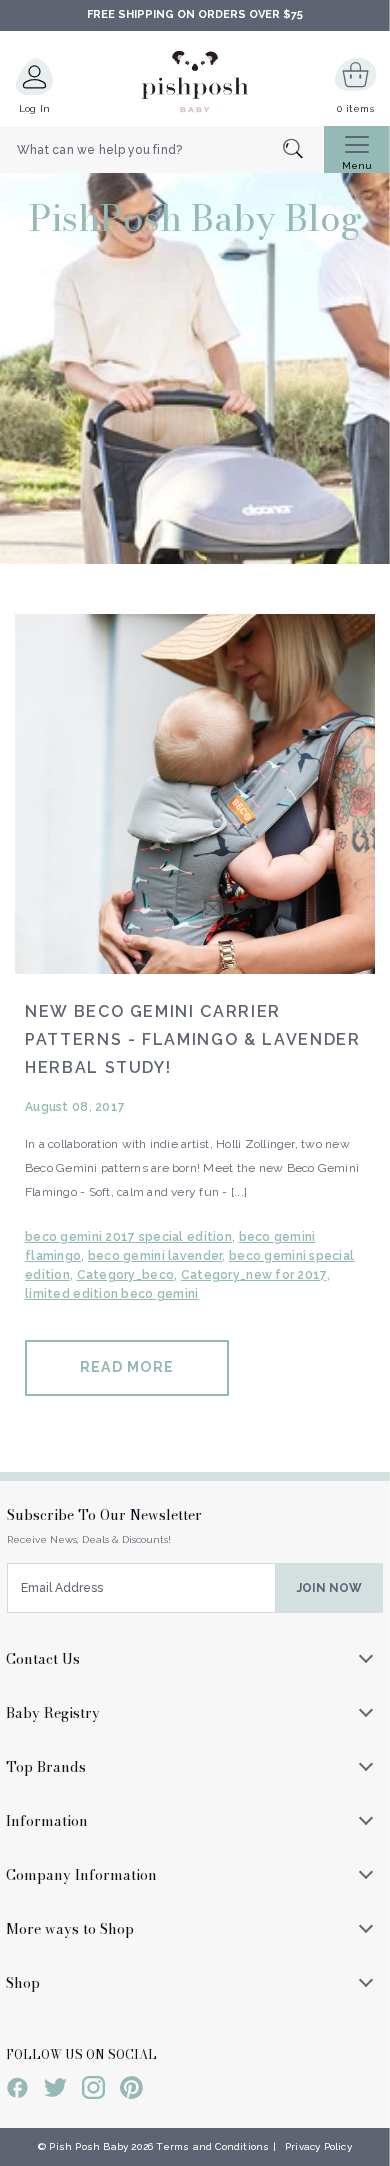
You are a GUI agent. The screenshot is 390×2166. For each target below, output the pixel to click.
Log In (35, 108)
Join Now (329, 1588)
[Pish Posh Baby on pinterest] (131, 2091)
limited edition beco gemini (112, 1294)
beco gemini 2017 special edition (128, 1237)
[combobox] (162, 150)
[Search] (303, 150)
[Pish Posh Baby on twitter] (55, 2091)
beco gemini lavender (155, 1256)
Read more (127, 1367)
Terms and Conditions (212, 2146)
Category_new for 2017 (254, 1275)
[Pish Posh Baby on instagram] (93, 2091)
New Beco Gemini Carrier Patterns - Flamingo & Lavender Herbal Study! (193, 1039)
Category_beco (126, 1275)
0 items (355, 108)
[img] (195, 794)
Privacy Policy (318, 2146)
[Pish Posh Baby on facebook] (17, 2091)
